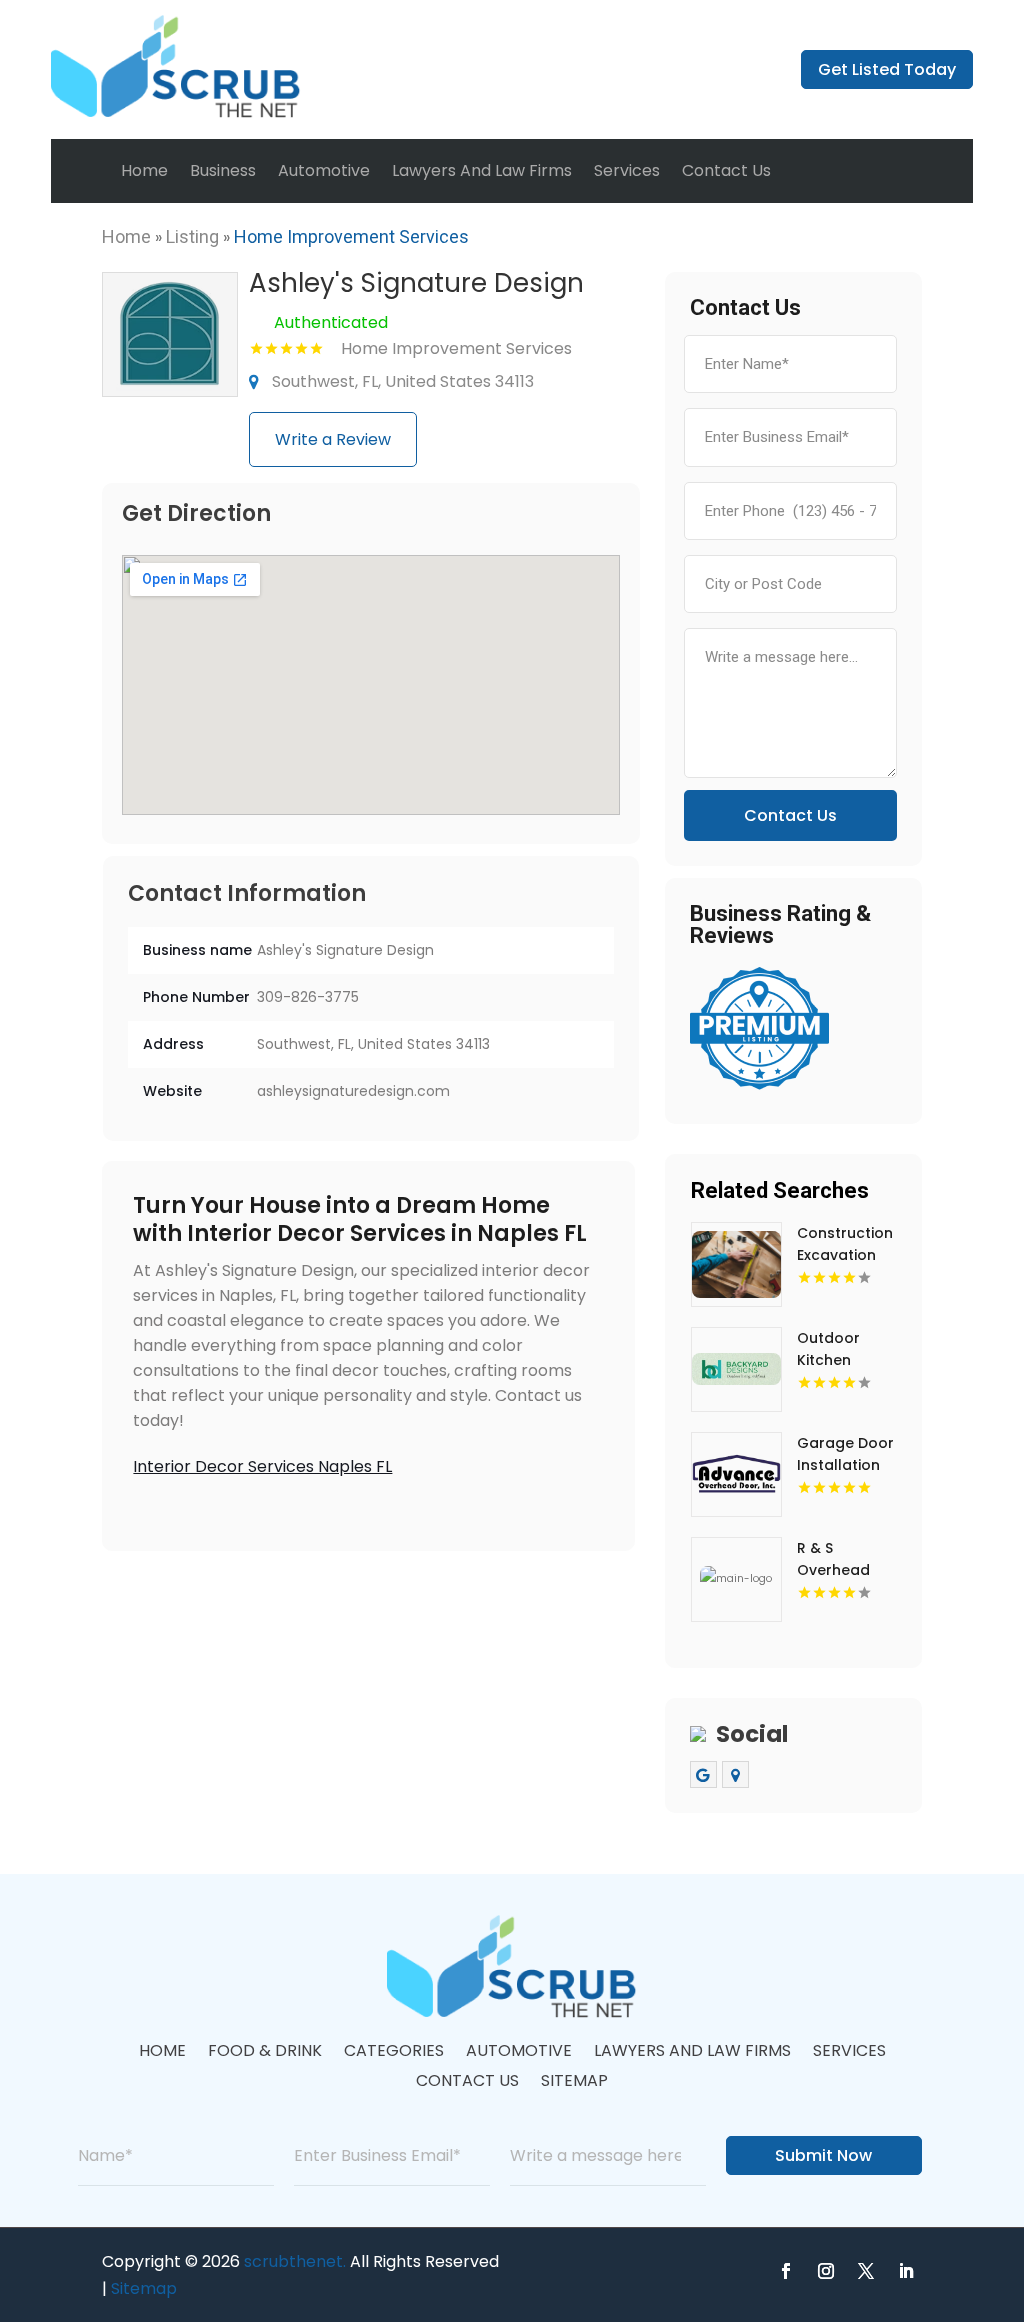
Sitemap (574, 2083)
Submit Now (823, 2155)
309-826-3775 (308, 997)
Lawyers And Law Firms (482, 170)
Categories (394, 2053)
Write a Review (333, 439)
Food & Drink (265, 2053)
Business (223, 170)
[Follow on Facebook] (786, 2271)
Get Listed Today (887, 69)
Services (627, 170)
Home (144, 170)
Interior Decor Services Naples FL (262, 1466)
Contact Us (726, 170)
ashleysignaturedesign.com (353, 1091)
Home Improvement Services (351, 236)
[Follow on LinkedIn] (906, 2271)
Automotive (324, 170)
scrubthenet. (295, 2261)
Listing (192, 236)
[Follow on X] (866, 2271)
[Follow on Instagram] (826, 2271)
